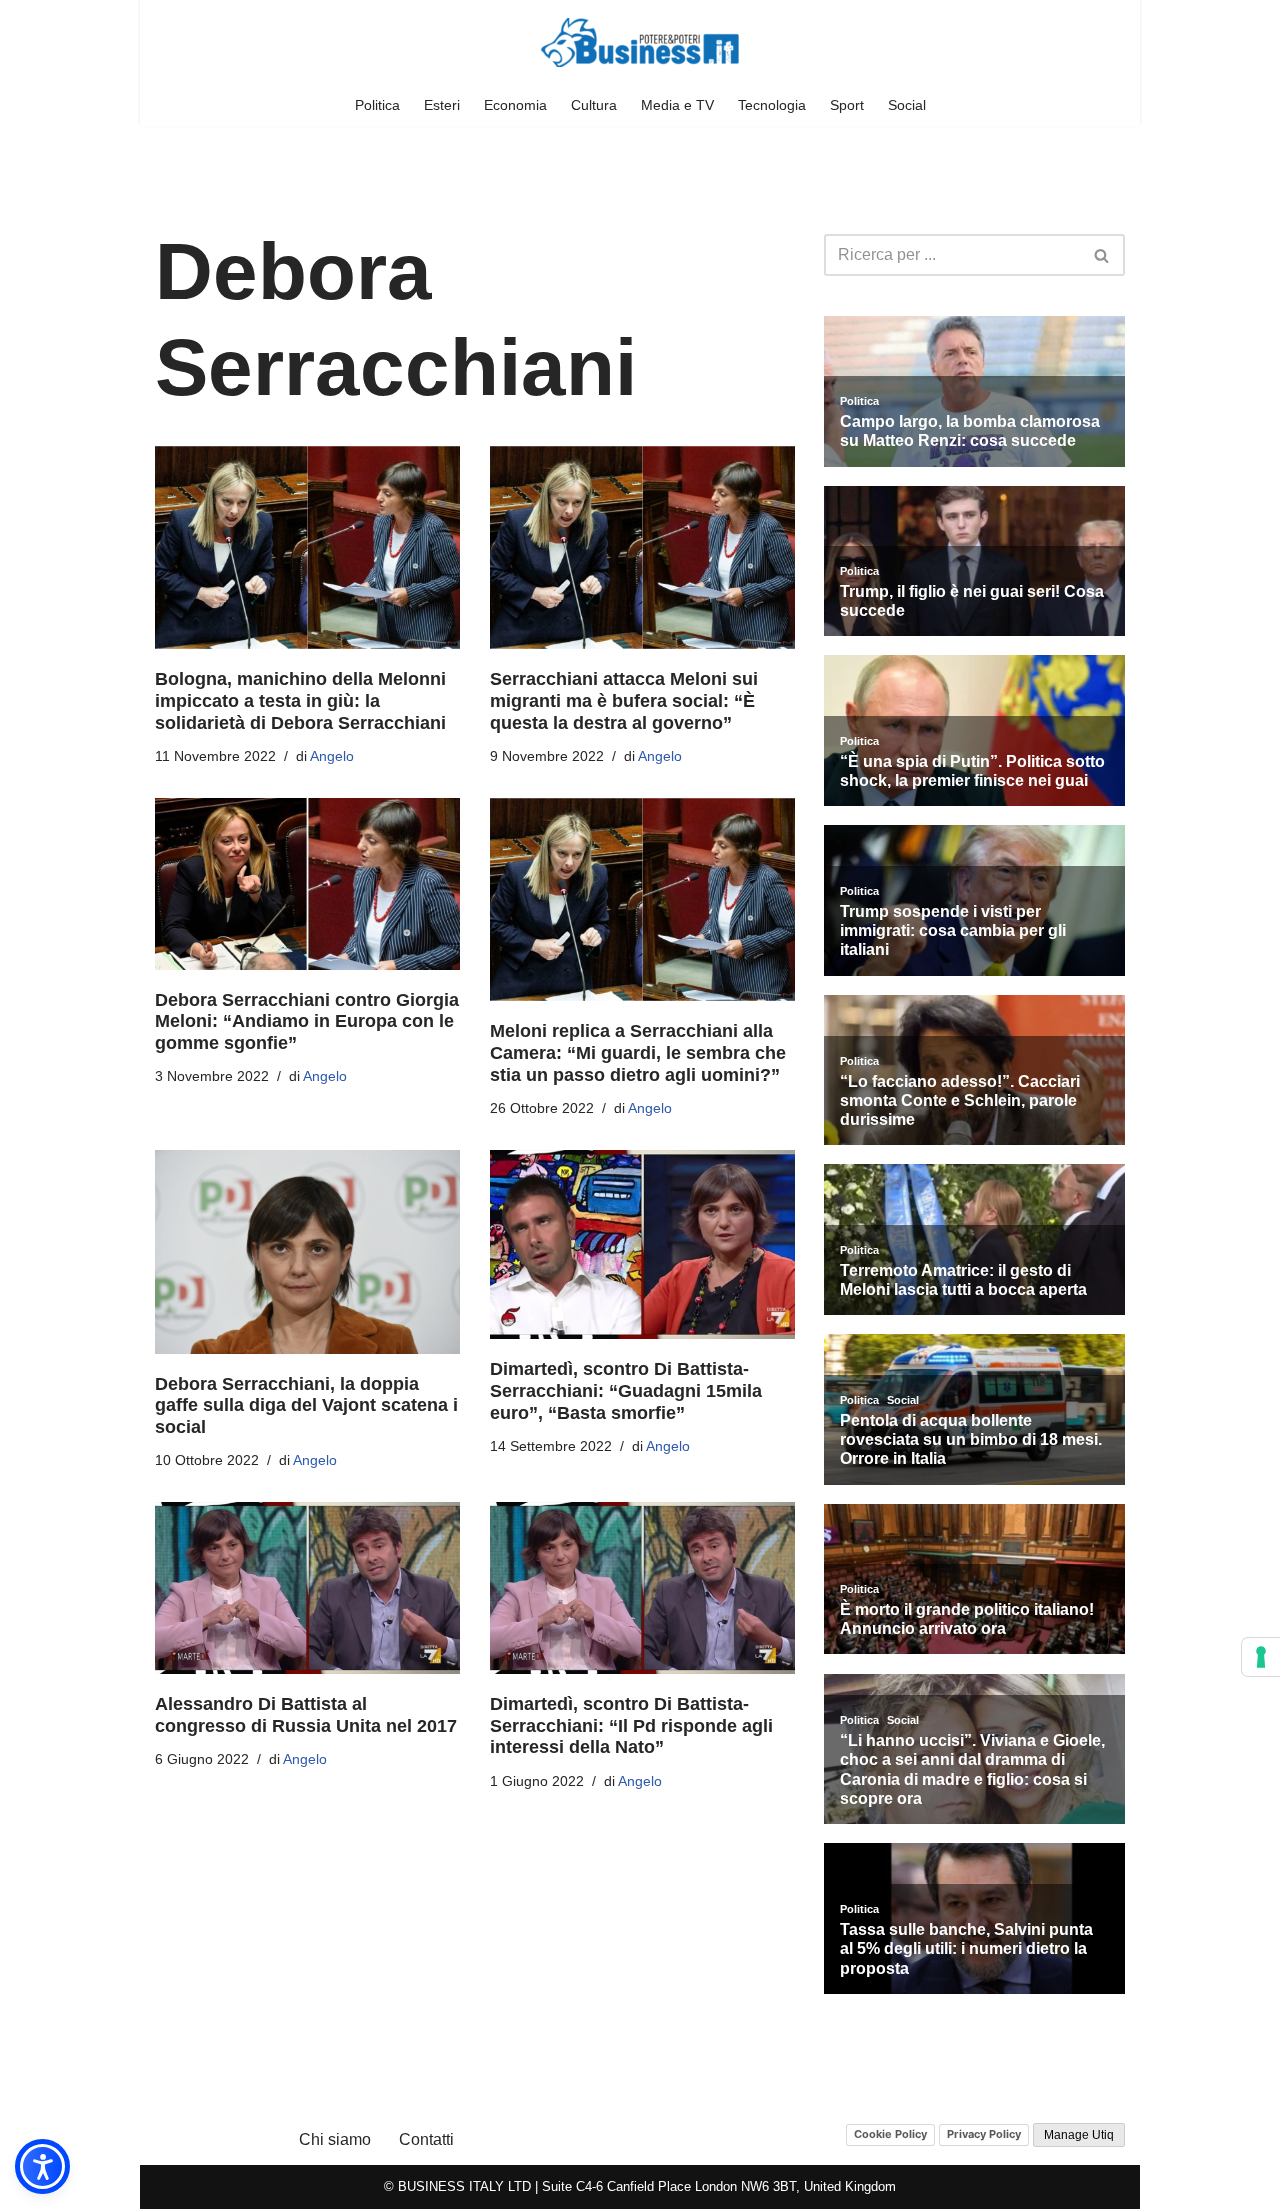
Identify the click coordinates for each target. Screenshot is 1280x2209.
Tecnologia (772, 105)
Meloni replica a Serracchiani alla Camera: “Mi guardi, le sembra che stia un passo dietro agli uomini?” (638, 1052)
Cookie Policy (890, 2134)
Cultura (594, 105)
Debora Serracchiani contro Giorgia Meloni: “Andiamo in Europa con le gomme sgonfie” (307, 1021)
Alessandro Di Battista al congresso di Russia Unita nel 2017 (306, 1715)
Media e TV (677, 105)
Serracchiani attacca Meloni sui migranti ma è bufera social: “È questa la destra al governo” (624, 700)
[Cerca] (1102, 255)
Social (907, 105)
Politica (377, 105)
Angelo (332, 756)
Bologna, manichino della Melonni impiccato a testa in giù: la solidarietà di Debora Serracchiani (300, 700)
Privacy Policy (984, 2134)
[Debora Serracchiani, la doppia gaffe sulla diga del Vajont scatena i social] (307, 1251)
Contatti (426, 2139)
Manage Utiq (1079, 2135)
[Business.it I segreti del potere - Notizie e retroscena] (640, 42)
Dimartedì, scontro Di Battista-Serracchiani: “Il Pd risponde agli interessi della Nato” (631, 1725)
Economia (515, 105)
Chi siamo (335, 2139)
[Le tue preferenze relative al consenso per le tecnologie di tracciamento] (1261, 1657)
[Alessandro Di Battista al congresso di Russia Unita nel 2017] (307, 1588)
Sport (847, 105)
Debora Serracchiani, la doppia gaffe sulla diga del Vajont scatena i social (306, 1405)
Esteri (442, 105)
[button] (42, 2166)
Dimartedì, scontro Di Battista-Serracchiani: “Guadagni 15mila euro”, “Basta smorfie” (626, 1390)
